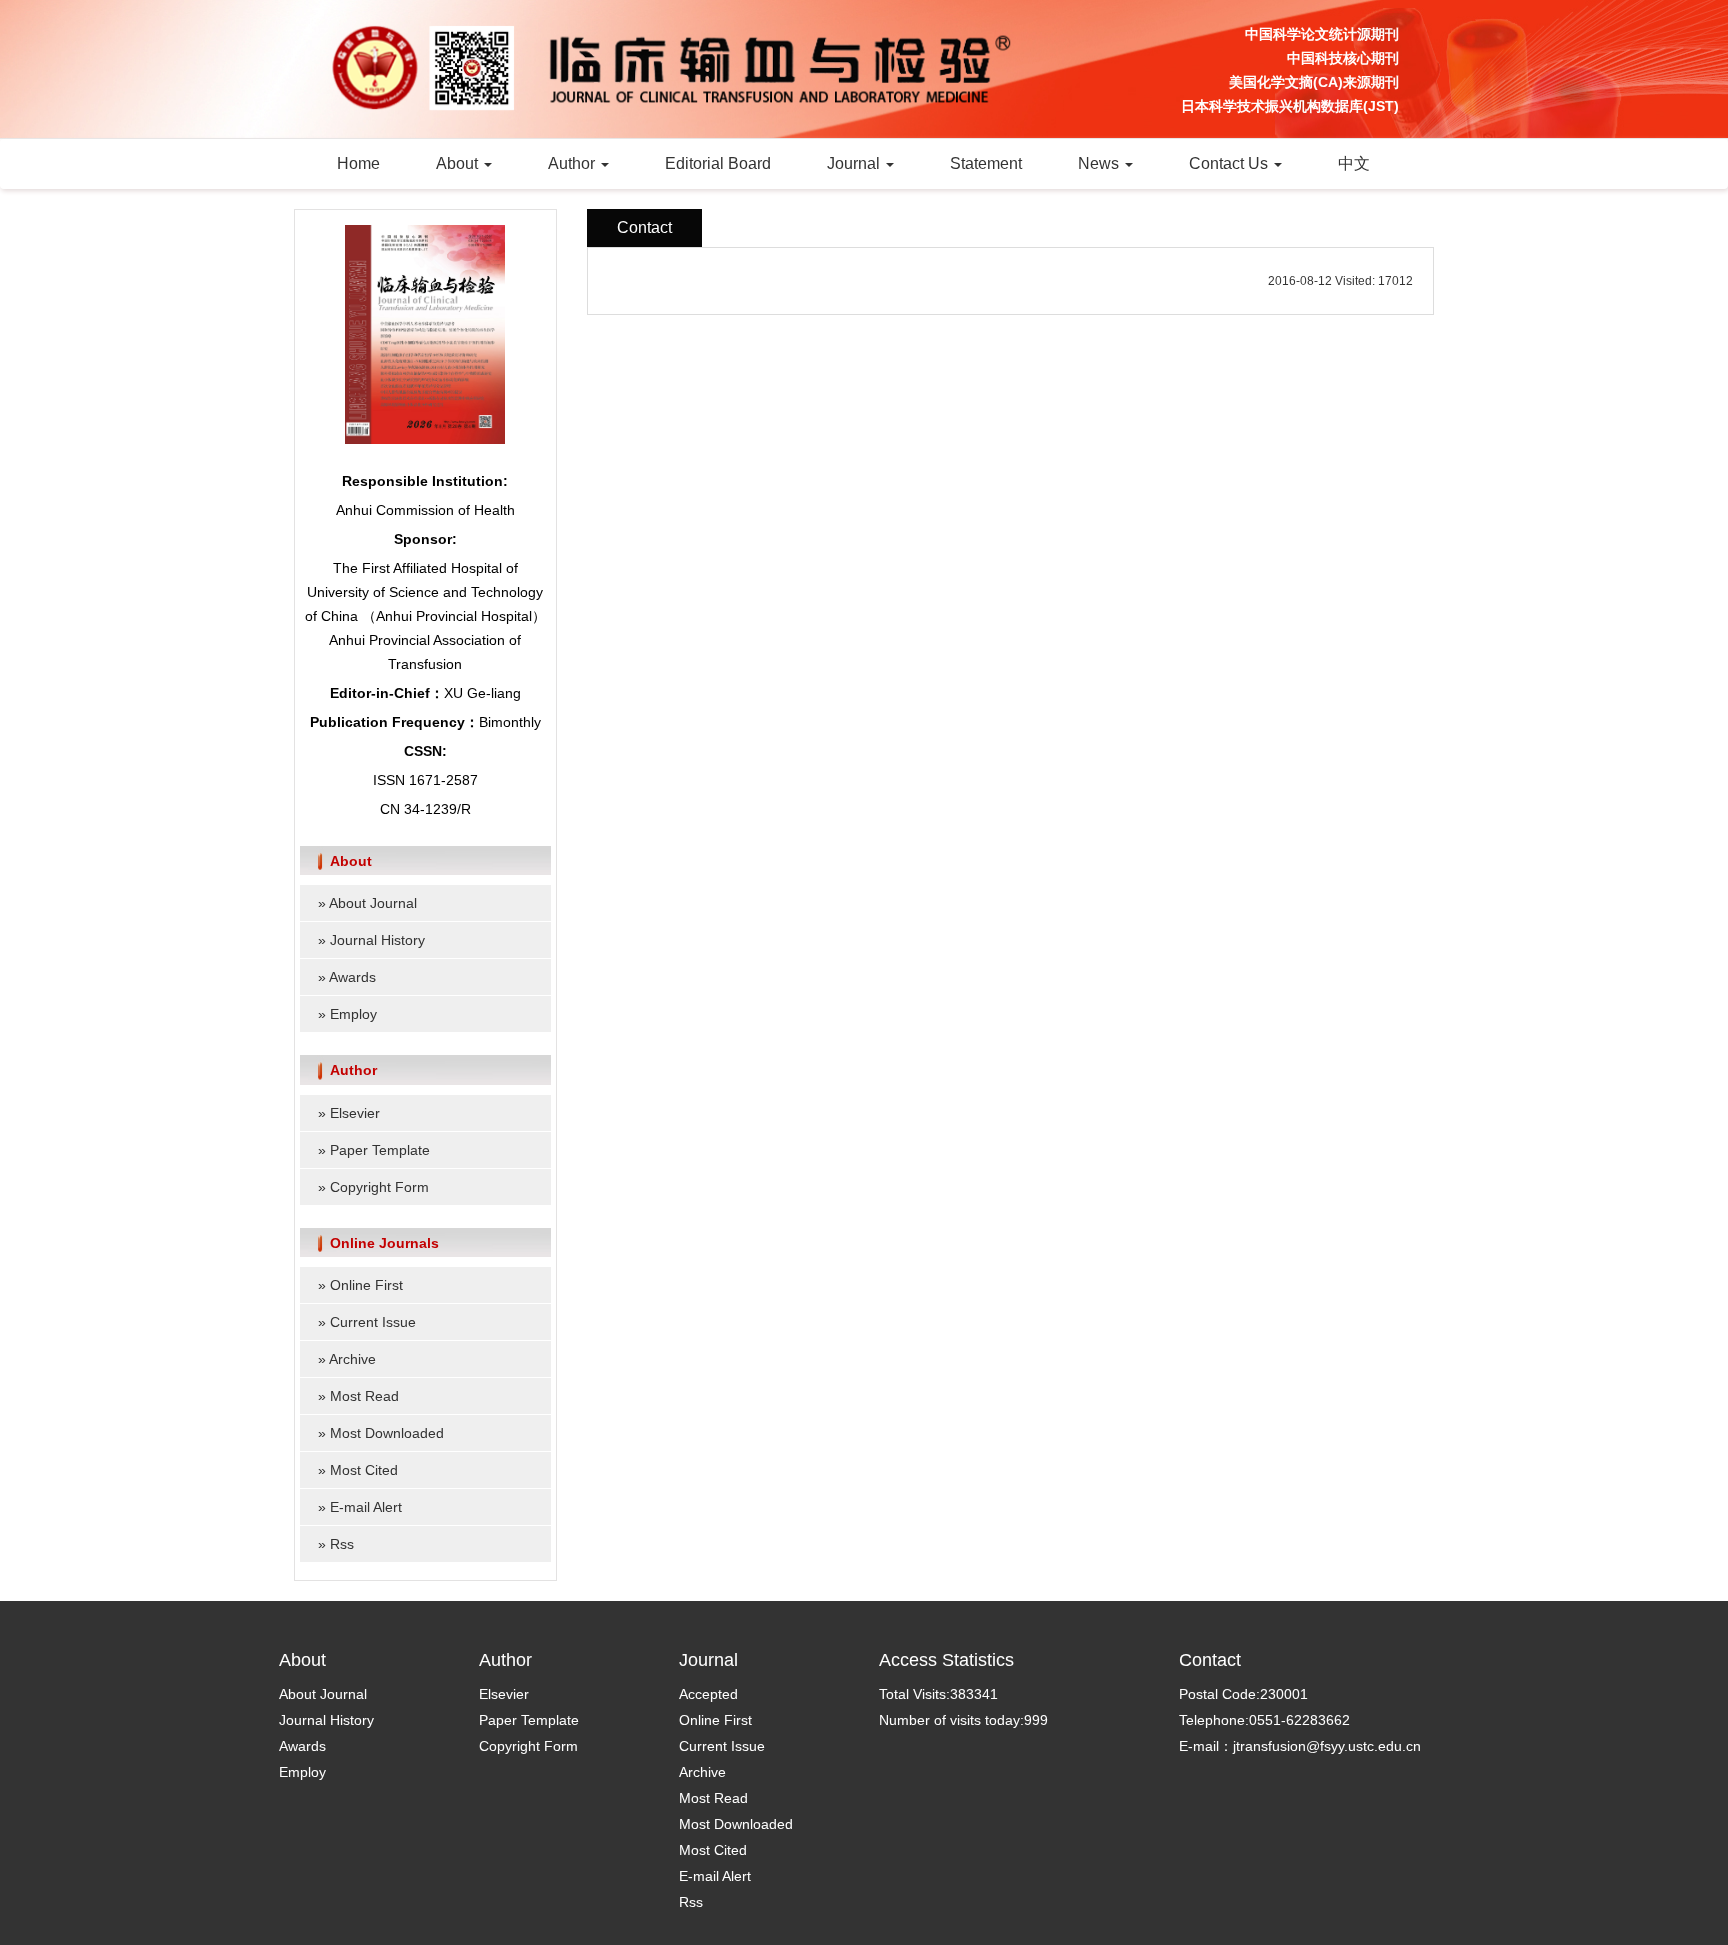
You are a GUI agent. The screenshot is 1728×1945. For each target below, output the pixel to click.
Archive (352, 1359)
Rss (342, 1544)
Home (358, 163)
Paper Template (380, 1150)
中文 (1354, 163)
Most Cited (364, 1470)
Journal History (377, 940)
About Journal (373, 903)
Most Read (364, 1396)
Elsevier (355, 1113)
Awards (352, 977)
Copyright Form (379, 1187)
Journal (855, 163)
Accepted (708, 1694)
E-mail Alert (366, 1507)
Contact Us (1230, 163)
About (459, 163)
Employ (353, 1014)
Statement (986, 163)
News (1100, 163)
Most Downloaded (387, 1433)
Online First (366, 1285)
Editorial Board (718, 163)
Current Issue (373, 1322)
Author (573, 163)
